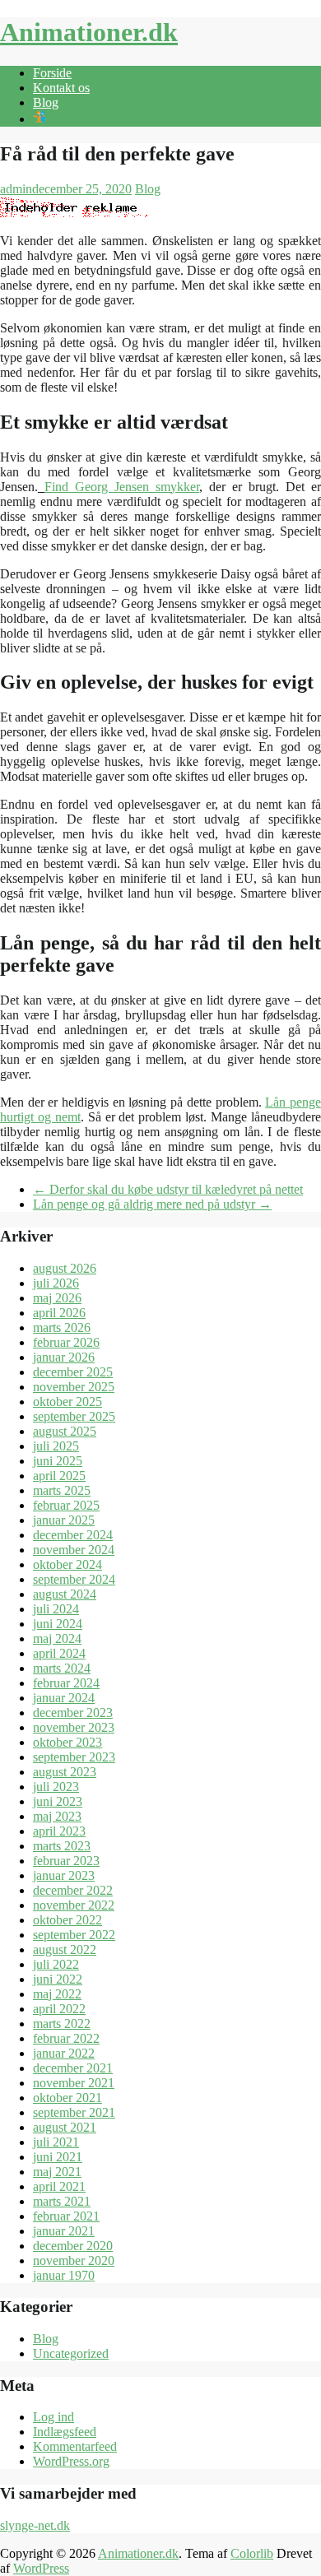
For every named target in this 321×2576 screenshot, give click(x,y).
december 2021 (73, 2068)
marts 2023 (62, 1846)
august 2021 (65, 2127)
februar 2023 (66, 1861)
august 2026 (65, 1268)
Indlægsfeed (65, 2432)
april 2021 (59, 2186)
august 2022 (65, 1949)
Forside (52, 73)
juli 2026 (56, 1283)
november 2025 (74, 1387)
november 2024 (74, 1550)
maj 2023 (57, 1816)
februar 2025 (66, 1505)
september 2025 (74, 1416)
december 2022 (73, 1890)
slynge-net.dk (35, 2525)
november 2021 (74, 2083)
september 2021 (74, 2112)
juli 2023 (56, 1787)
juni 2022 (58, 1979)
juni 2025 (58, 1461)
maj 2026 (57, 1298)
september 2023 (74, 1757)
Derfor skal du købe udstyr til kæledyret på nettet (168, 1189)
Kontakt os (61, 88)
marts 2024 (62, 1668)
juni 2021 (58, 2157)
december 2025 (73, 1372)
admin (16, 189)
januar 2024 (64, 1698)
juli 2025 (56, 1446)
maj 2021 (57, 2172)
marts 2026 (62, 1327)
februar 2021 (66, 2216)
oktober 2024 (67, 1564)
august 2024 (65, 1594)
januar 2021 (64, 2231)
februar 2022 (66, 2038)
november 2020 (74, 2260)
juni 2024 (58, 1624)
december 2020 (73, 2246)
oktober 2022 (67, 1920)
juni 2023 (58, 1801)
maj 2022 (57, 1994)
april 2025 (59, 1476)
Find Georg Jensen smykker (122, 487)
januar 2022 (64, 2053)
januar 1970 (64, 2275)
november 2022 (74, 1905)
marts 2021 (62, 2201)
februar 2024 (66, 1683)
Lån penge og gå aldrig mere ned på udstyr (152, 1204)
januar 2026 (64, 1357)
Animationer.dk (89, 32)
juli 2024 (56, 1609)
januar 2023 (64, 1875)
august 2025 (65, 1431)
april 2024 (59, 1653)
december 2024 (73, 1535)
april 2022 (59, 2009)
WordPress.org (71, 2461)
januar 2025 (64, 1520)
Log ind (53, 2417)
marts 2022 (62, 2024)
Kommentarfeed (75, 2446)
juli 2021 (56, 2142)
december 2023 (73, 1713)
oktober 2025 (67, 1402)
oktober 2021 (67, 2098)
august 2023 (65, 1772)
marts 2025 (62, 1490)
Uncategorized (71, 2353)
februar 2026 (66, 1342)
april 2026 (59, 1313)
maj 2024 (57, 1638)
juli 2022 (56, 1964)
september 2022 (74, 1935)
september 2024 (74, 1579)
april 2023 (59, 1831)
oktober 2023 (67, 1742)
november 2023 (74, 1727)
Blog (46, 102)
